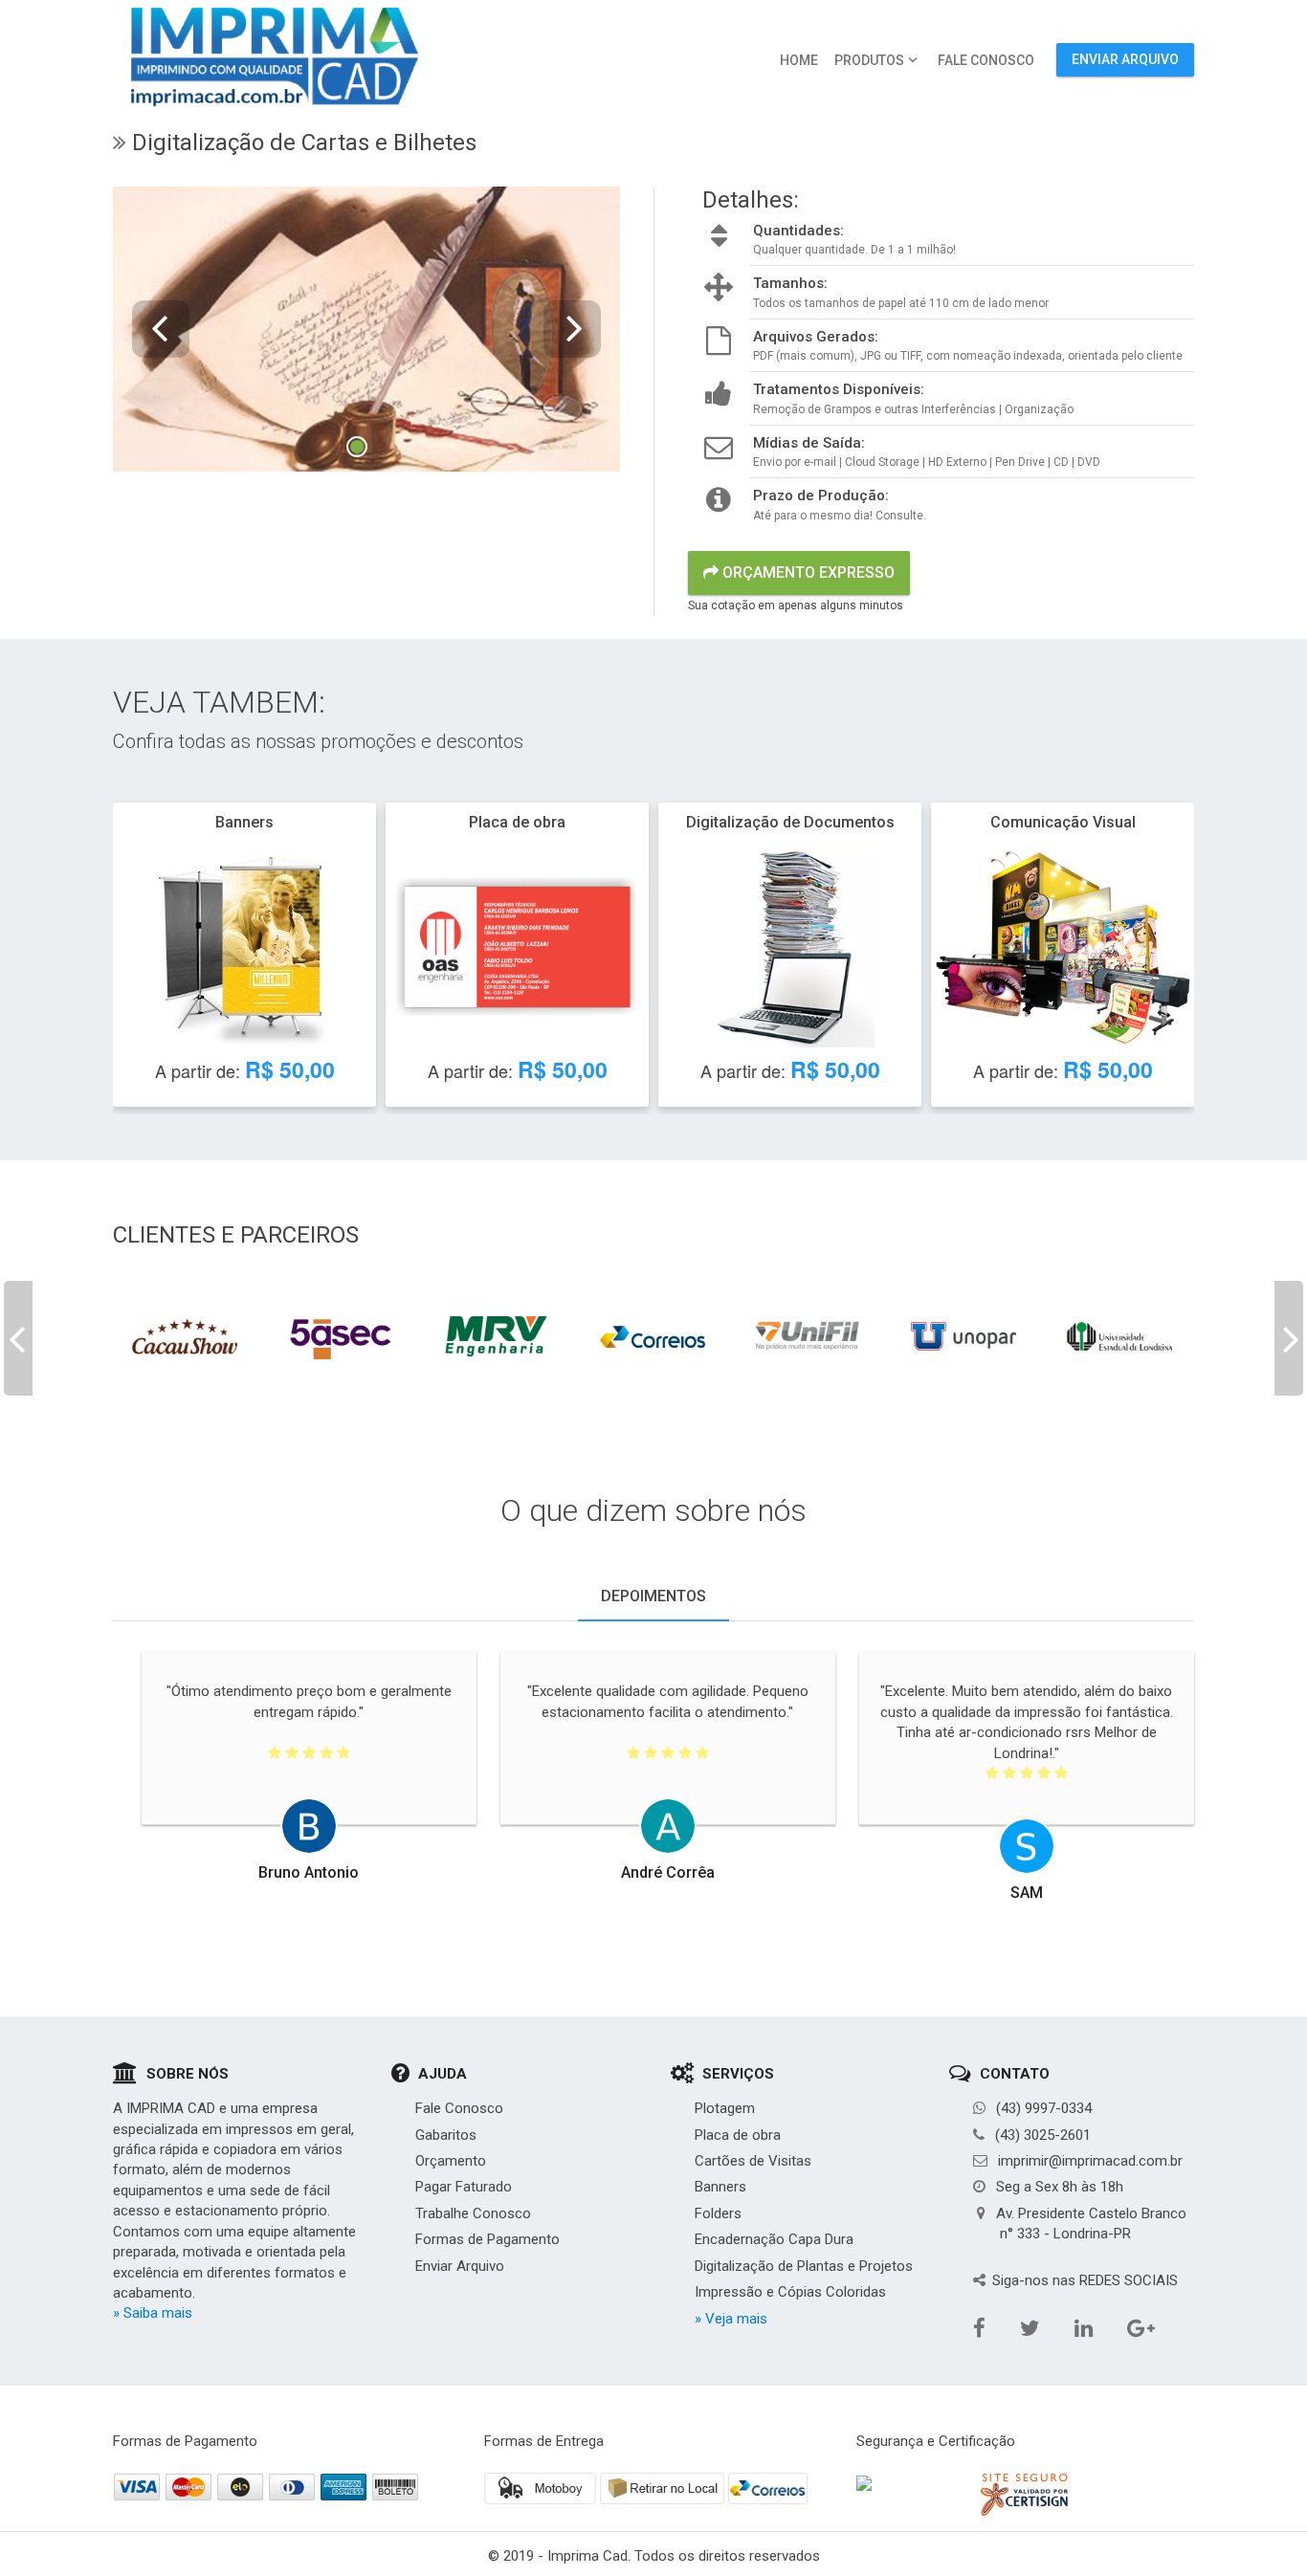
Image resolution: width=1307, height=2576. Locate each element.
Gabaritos (446, 2135)
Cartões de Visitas (753, 2161)
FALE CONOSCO (986, 60)
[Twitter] (1077, 1931)
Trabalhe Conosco (473, 2213)
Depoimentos (653, 1596)
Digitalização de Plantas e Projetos (804, 2266)
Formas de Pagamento (487, 2239)
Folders (718, 2213)
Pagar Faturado (464, 2187)
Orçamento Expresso (807, 572)
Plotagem (725, 2108)
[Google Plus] (1180, 1931)
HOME (799, 60)
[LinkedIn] (1127, 1931)
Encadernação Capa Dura (774, 2239)
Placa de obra (738, 2135)
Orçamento (451, 2161)
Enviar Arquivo (460, 2266)
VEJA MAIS (243, 961)
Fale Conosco (459, 2108)
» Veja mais (731, 2319)
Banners (720, 2187)
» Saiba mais (153, 2313)
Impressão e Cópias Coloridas (790, 2292)
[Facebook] (1030, 1931)
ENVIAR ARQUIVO (1125, 59)
